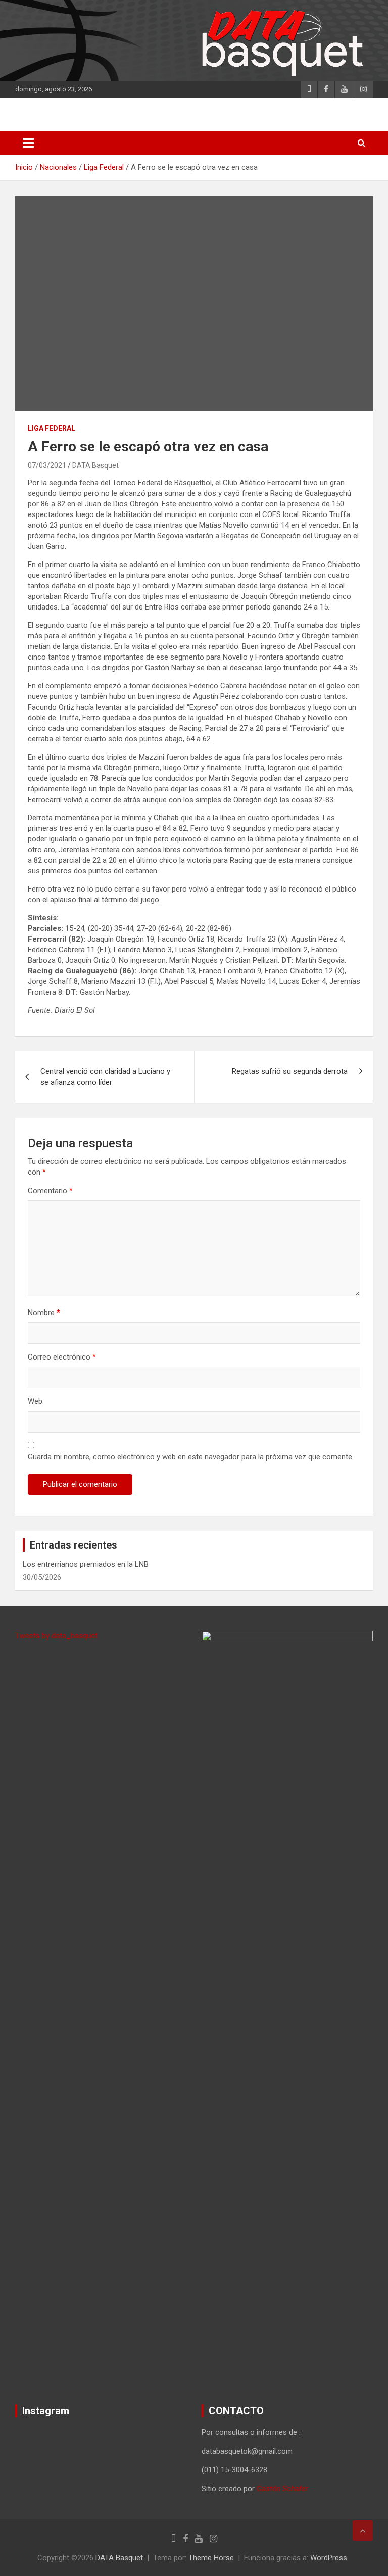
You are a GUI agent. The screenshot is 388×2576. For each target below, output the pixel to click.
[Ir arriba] (363, 2531)
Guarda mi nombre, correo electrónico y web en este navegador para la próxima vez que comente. (191, 1457)
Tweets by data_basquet (56, 1636)
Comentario (50, 1191)
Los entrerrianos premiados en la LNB (86, 1564)
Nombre (44, 1313)
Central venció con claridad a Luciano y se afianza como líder (105, 1077)
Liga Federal (52, 428)
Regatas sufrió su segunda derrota (290, 1071)
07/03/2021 (47, 465)
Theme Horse (211, 2558)
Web (35, 1401)
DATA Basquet (95, 465)
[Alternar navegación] (28, 143)
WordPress (329, 2558)
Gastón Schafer (282, 2489)
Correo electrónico (62, 1357)
